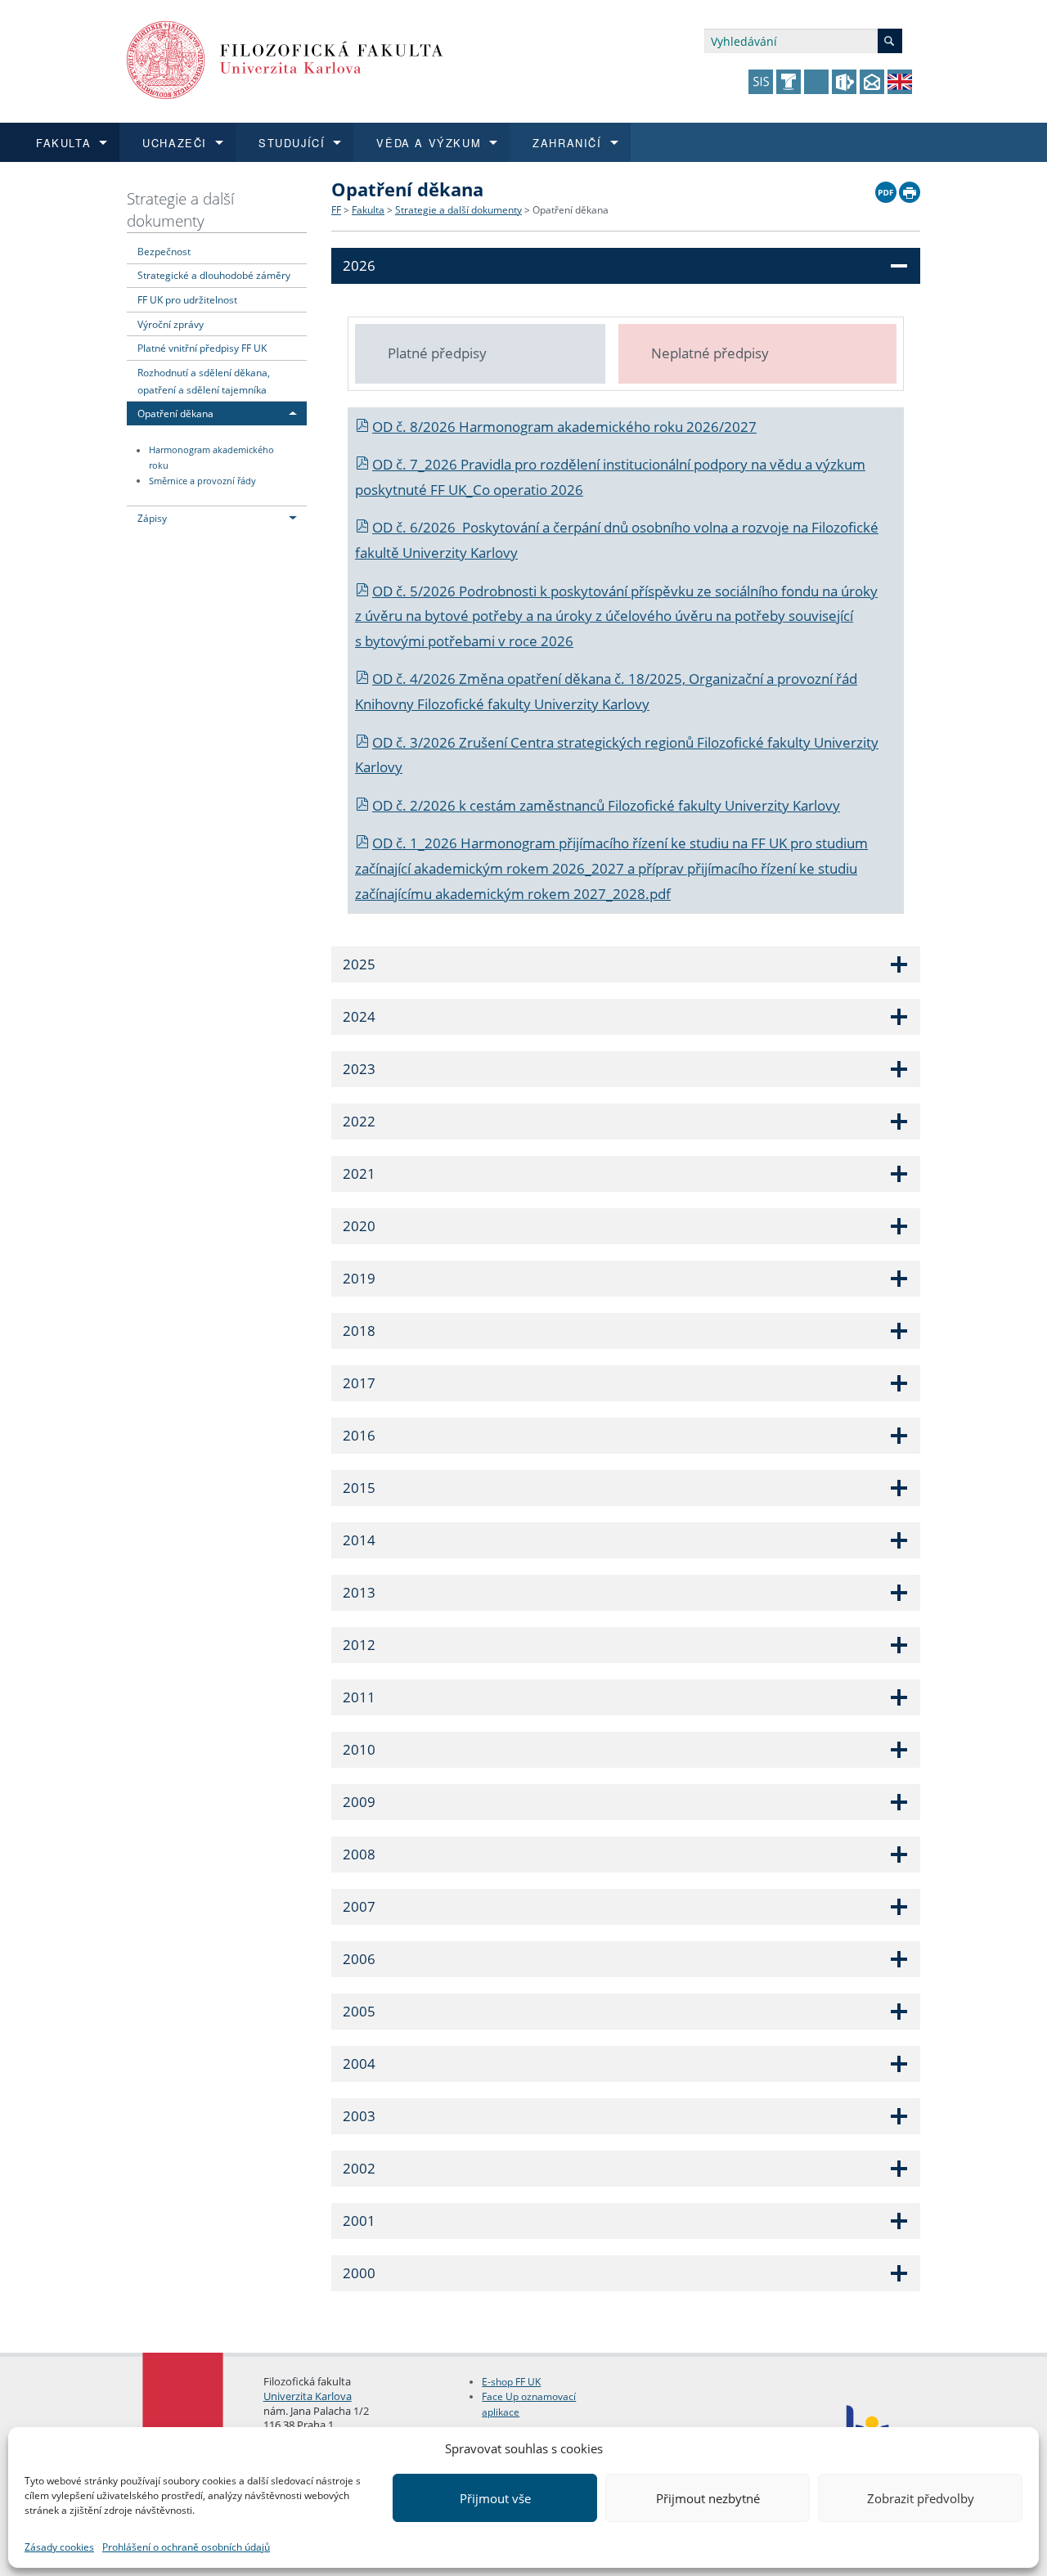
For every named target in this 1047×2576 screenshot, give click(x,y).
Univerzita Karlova (308, 2396)
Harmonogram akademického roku (211, 459)
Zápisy (152, 518)
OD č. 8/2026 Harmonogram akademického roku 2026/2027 (564, 427)
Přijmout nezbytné (708, 2498)
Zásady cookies (59, 2547)
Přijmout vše (495, 2498)
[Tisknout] (910, 188)
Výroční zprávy (171, 324)
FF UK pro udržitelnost (187, 299)
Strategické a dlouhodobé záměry (214, 275)
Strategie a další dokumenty (180, 209)
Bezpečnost (164, 251)
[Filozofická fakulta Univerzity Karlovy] (285, 58)
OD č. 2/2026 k (421, 805)
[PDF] (886, 188)
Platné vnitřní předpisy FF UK (202, 348)
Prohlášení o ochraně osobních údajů (186, 2547)
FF (336, 210)
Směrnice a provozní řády (202, 481)
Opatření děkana (175, 413)
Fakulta (368, 210)
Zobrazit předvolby (921, 2498)
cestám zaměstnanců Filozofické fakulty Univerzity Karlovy (655, 805)
